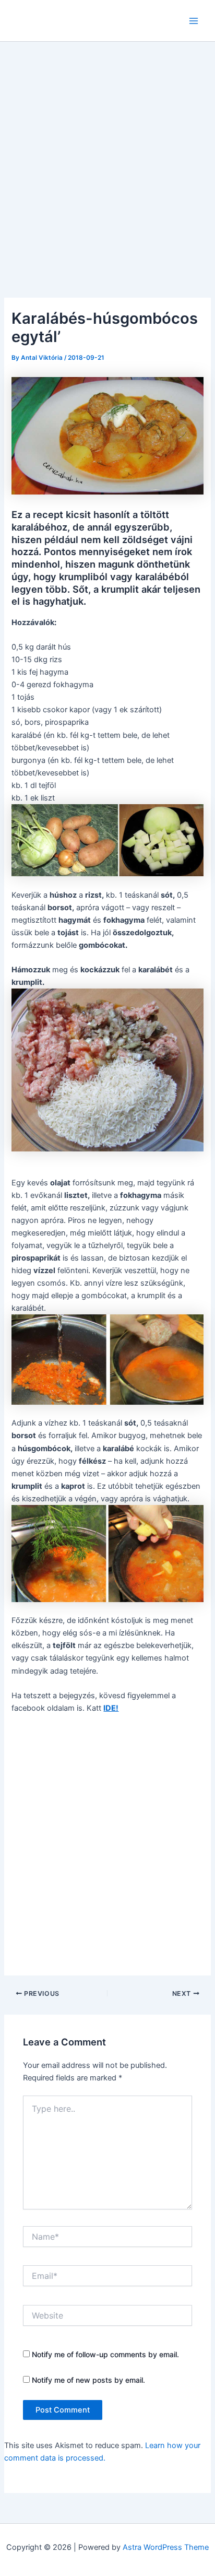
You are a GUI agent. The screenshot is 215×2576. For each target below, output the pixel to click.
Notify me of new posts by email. (88, 2380)
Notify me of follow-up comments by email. (105, 2354)
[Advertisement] (107, 155)
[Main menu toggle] (194, 21)
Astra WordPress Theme (166, 2547)
